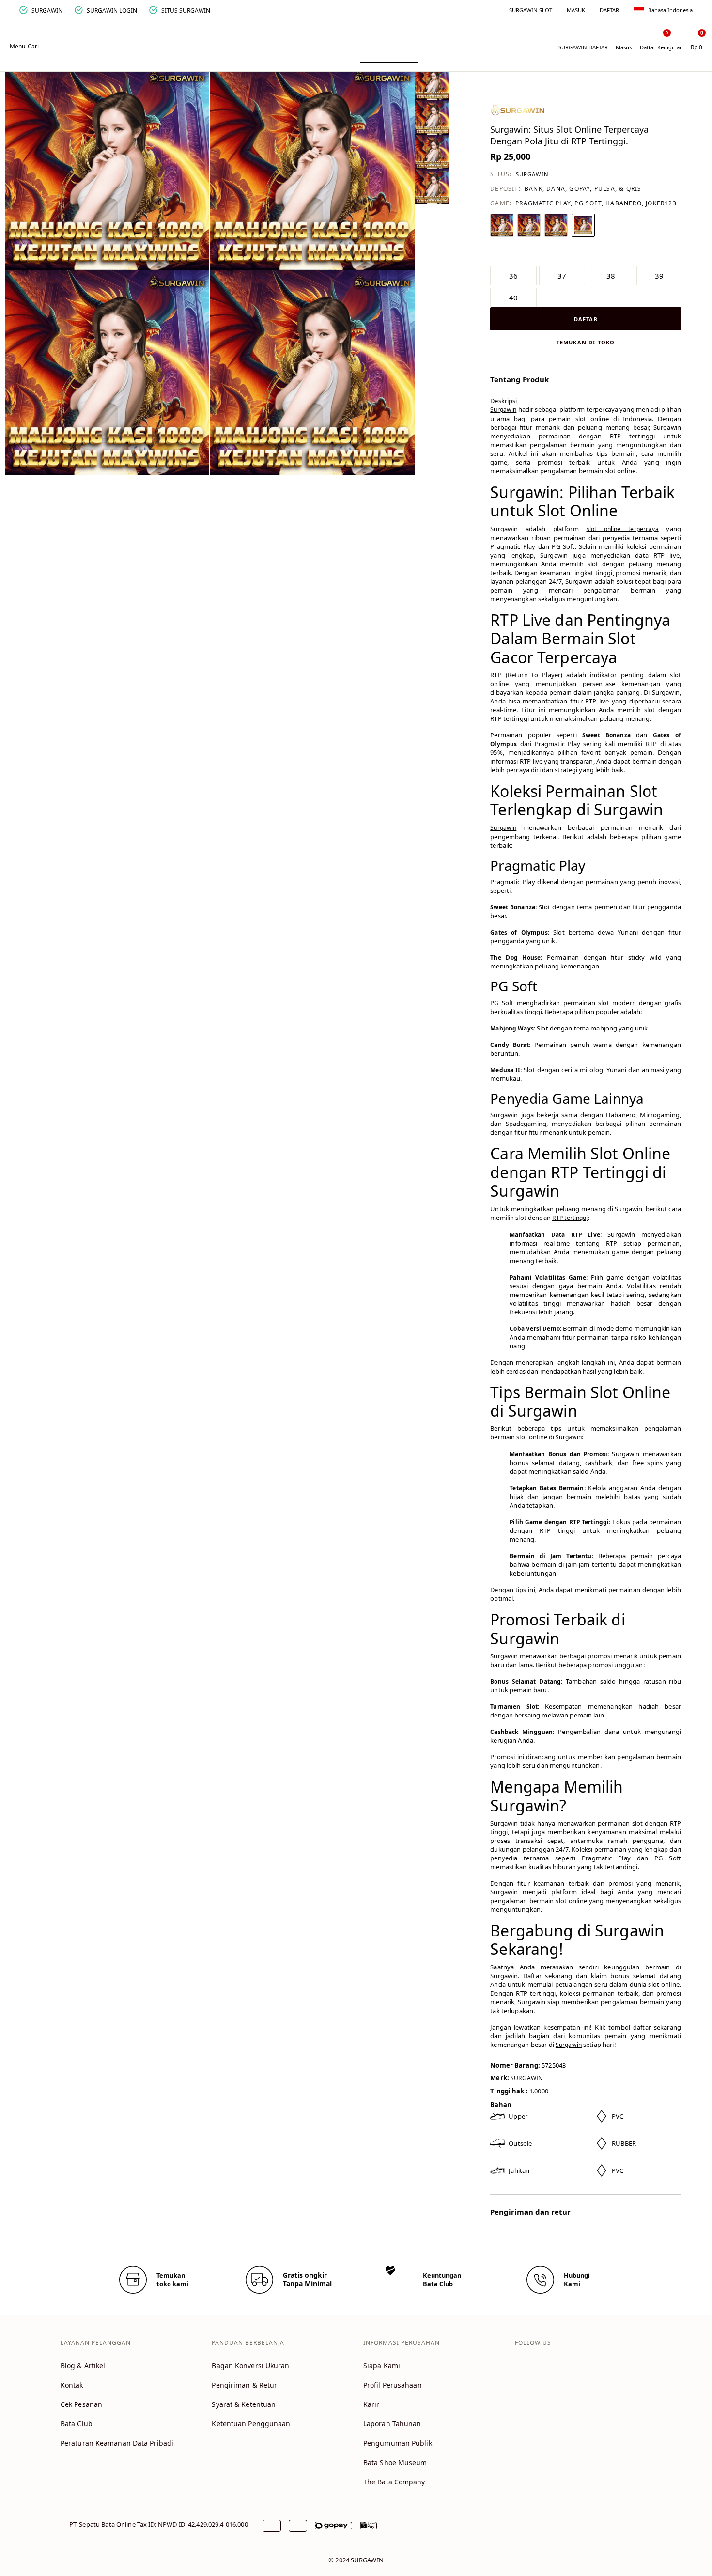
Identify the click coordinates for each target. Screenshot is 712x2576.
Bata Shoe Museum (395, 2462)
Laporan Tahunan (392, 2424)
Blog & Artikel (83, 2365)
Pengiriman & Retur (244, 2385)
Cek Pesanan (81, 2404)
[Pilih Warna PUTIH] (502, 225)
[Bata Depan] (356, 40)
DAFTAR (609, 10)
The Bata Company (394, 2482)
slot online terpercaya (623, 529)
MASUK (576, 10)
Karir (371, 2404)
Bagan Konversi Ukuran (250, 2365)
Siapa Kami (382, 2365)
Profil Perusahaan (393, 2385)
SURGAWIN (533, 174)
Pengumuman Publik (398, 2443)
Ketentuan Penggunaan (251, 2424)
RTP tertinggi (570, 1218)
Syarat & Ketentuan (244, 2404)
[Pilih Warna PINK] (583, 225)
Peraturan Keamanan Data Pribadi (117, 2443)
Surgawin (503, 410)
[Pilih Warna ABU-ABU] (556, 225)
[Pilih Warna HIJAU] (529, 225)
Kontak (72, 2385)
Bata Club (77, 2424)
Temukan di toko (586, 342)
